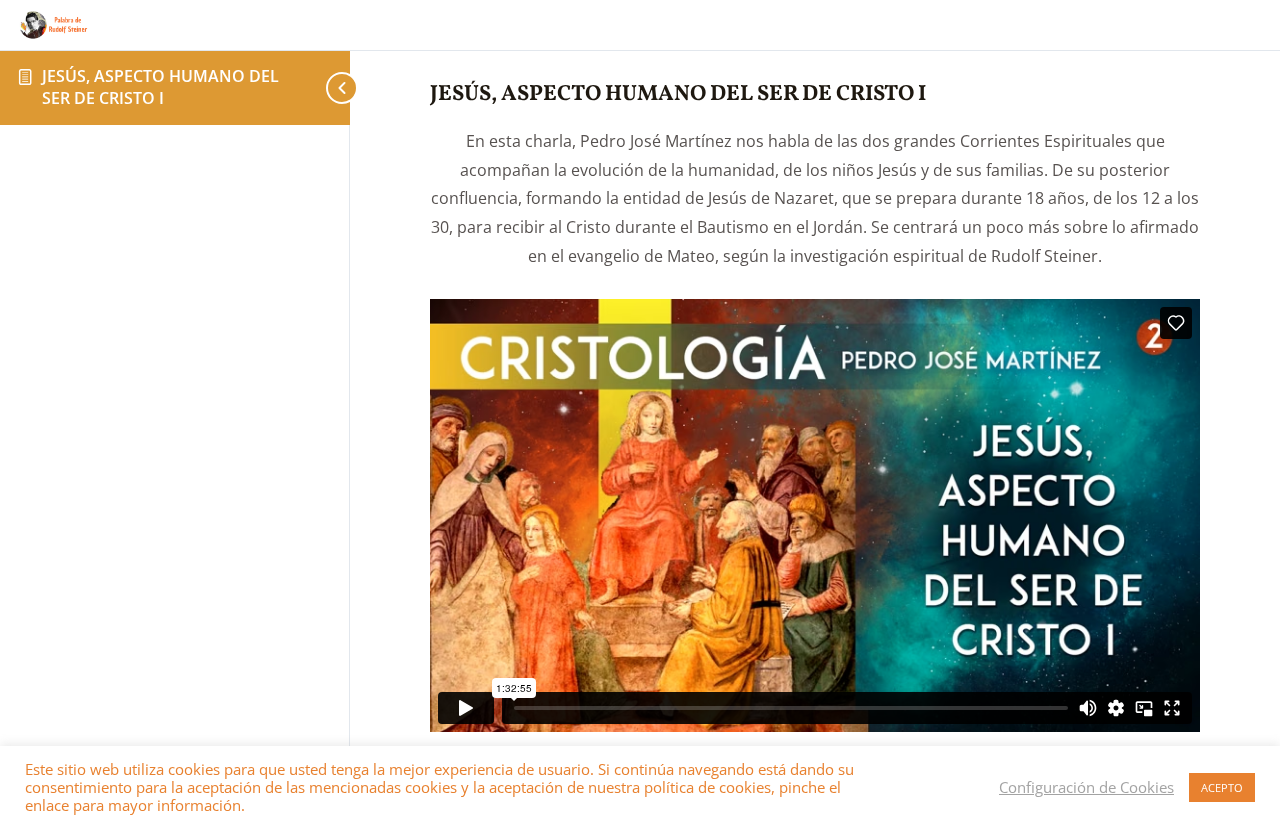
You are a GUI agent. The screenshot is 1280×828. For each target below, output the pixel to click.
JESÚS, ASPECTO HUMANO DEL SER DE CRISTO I (160, 87)
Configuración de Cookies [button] (1086, 787)
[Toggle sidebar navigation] (330, 87)
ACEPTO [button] (1222, 787)
